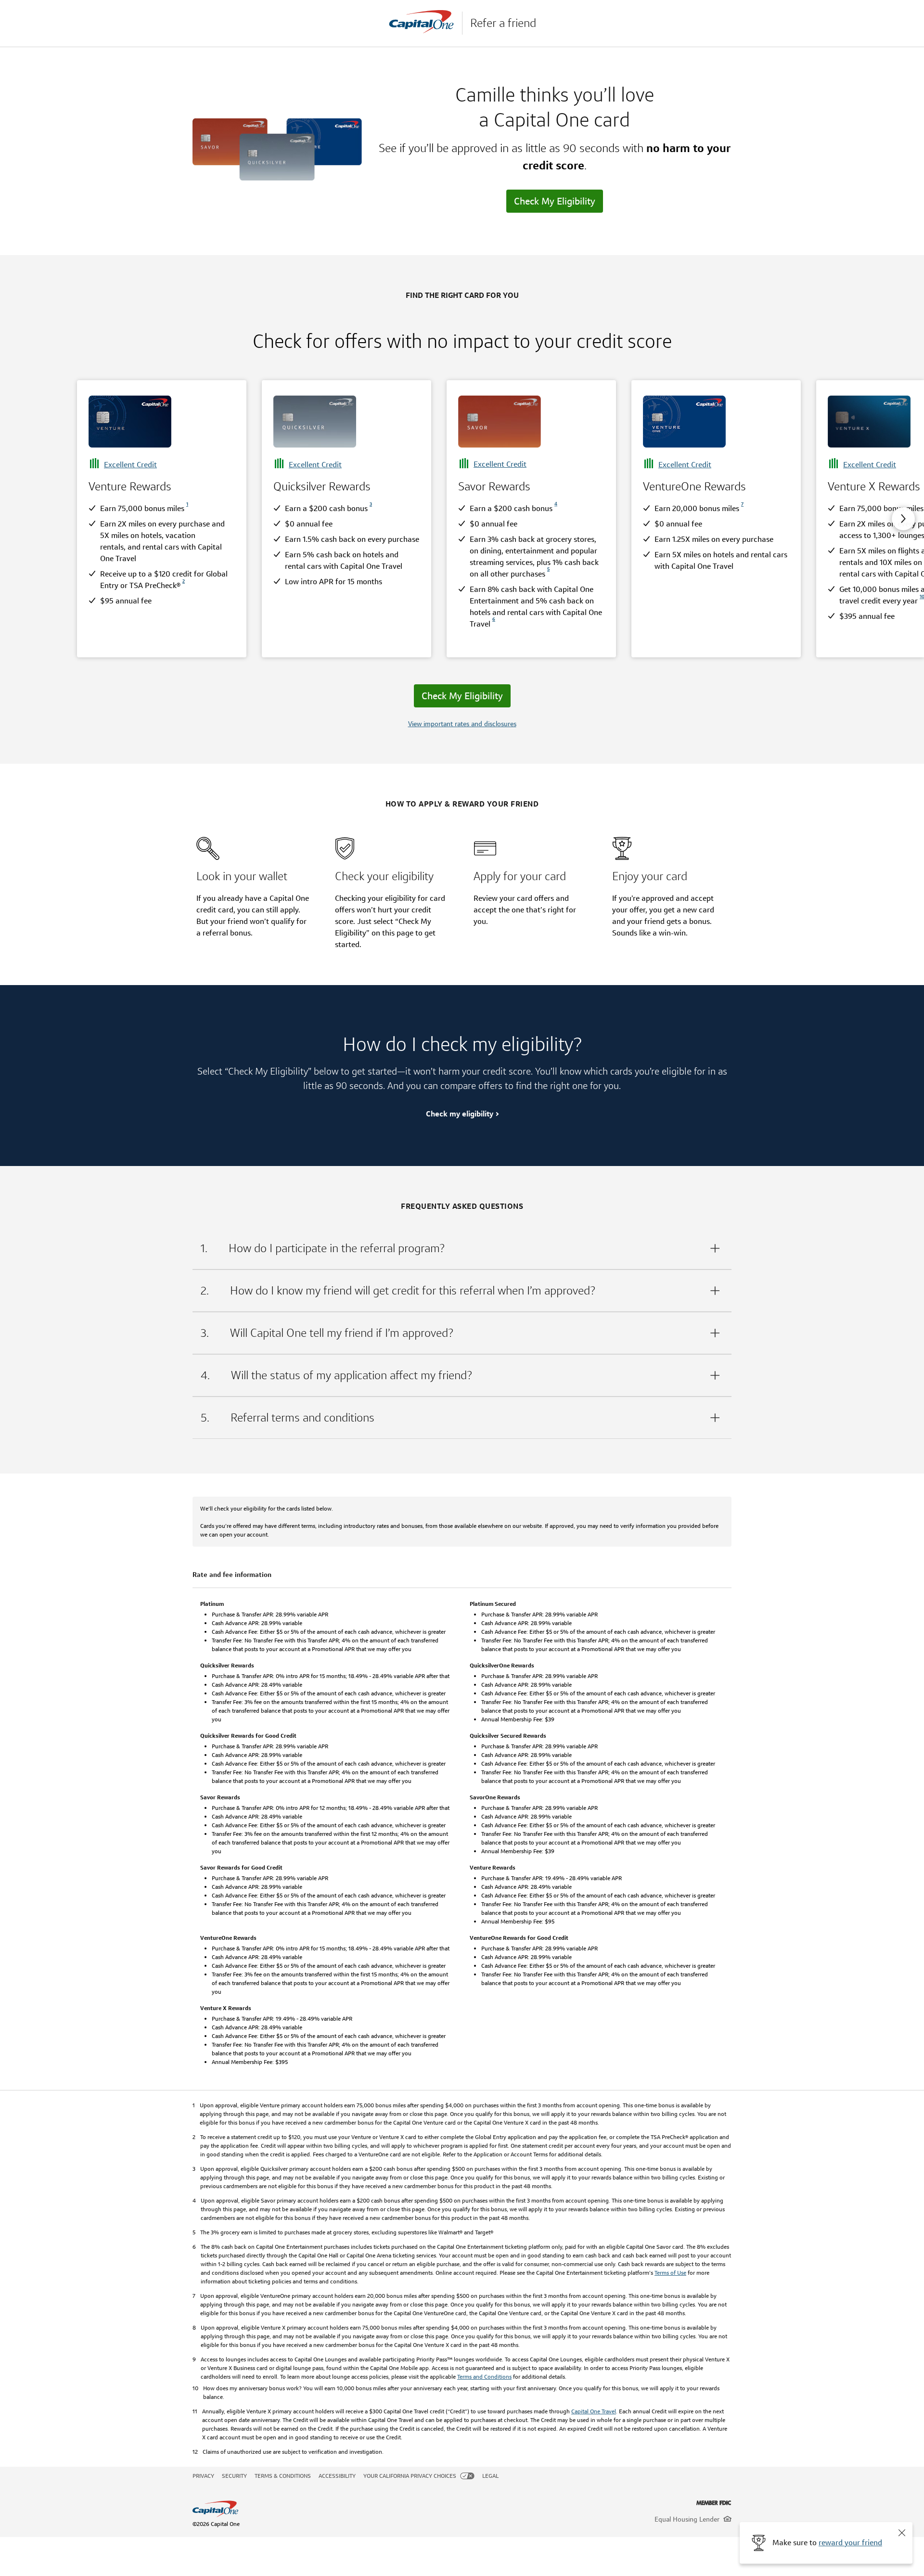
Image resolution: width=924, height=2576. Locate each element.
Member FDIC (714, 2503)
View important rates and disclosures (462, 724)
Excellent (130, 465)
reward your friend (850, 2543)
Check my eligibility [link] (460, 1114)
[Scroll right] (903, 519)
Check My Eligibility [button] (555, 201)
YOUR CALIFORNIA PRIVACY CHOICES (410, 2476)
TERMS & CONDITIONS (283, 2476)
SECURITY (234, 2476)
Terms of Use (670, 2273)
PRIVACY (203, 2476)
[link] (186, 508)
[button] (902, 2533)
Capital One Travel (594, 2411)
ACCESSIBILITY (337, 2476)
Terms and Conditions (484, 2377)
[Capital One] (425, 23)
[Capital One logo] (370, 2509)
